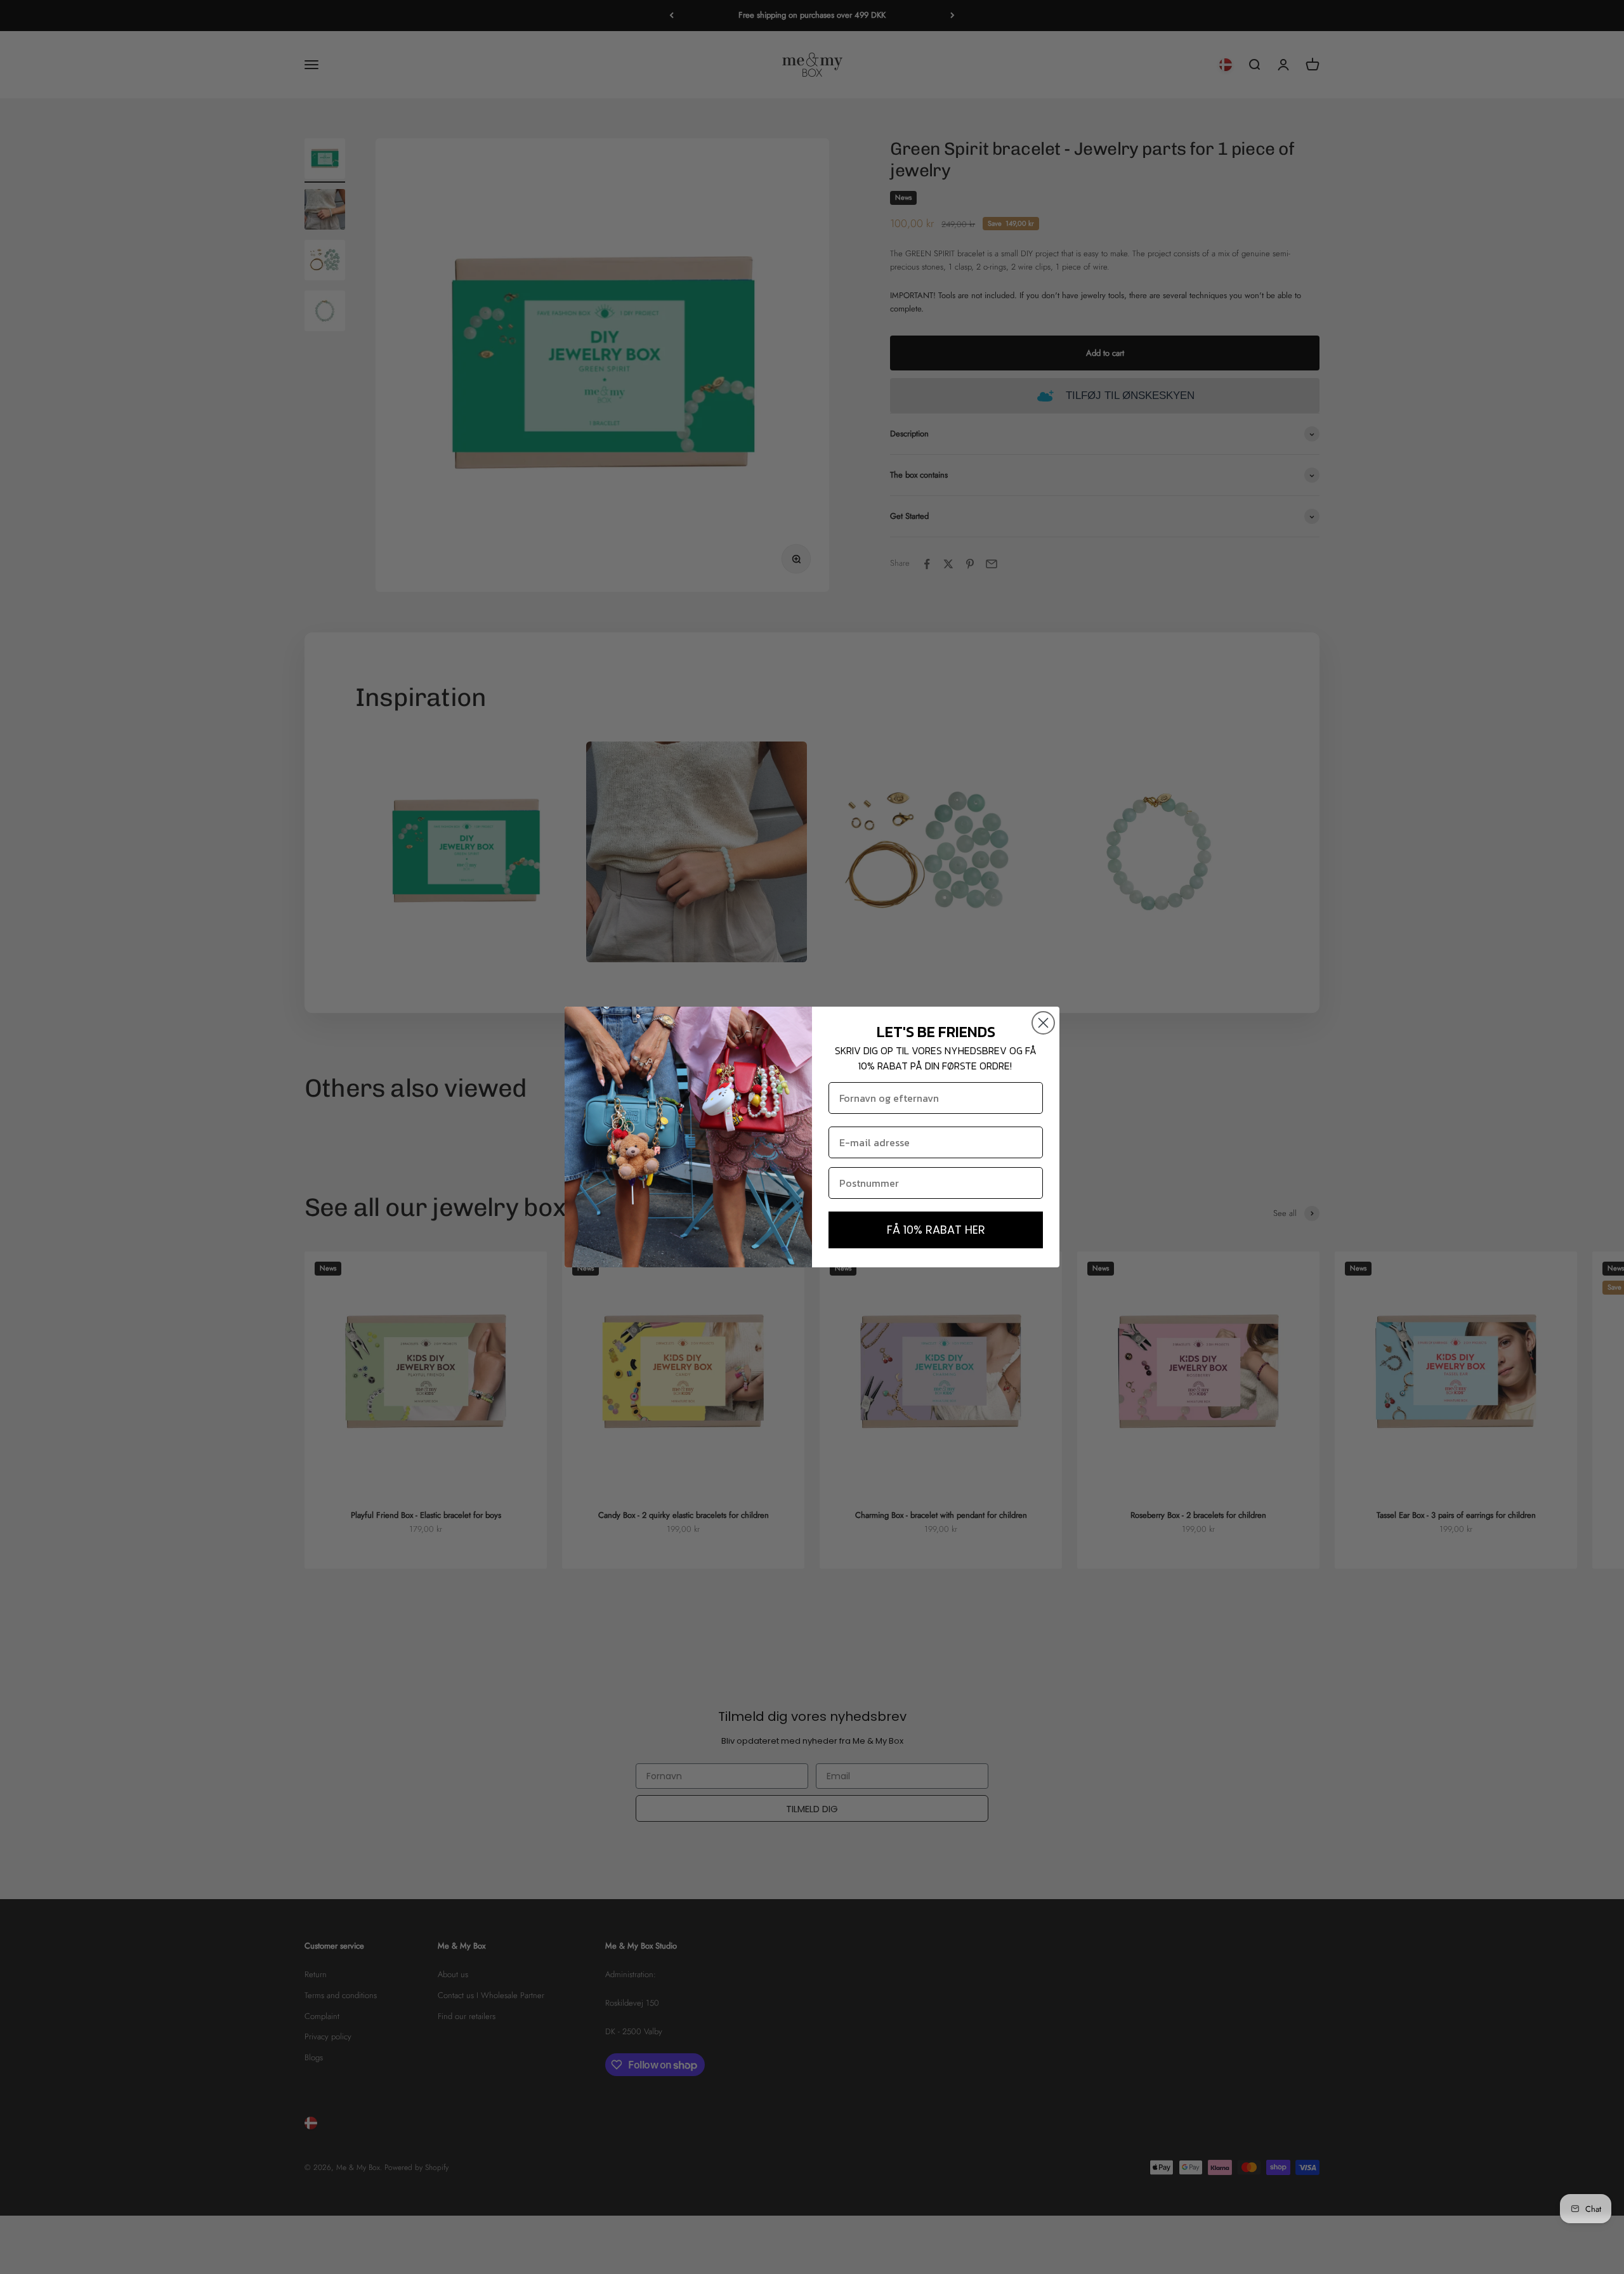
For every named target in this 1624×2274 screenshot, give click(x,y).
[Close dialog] (1043, 1023)
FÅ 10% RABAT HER (936, 1230)
